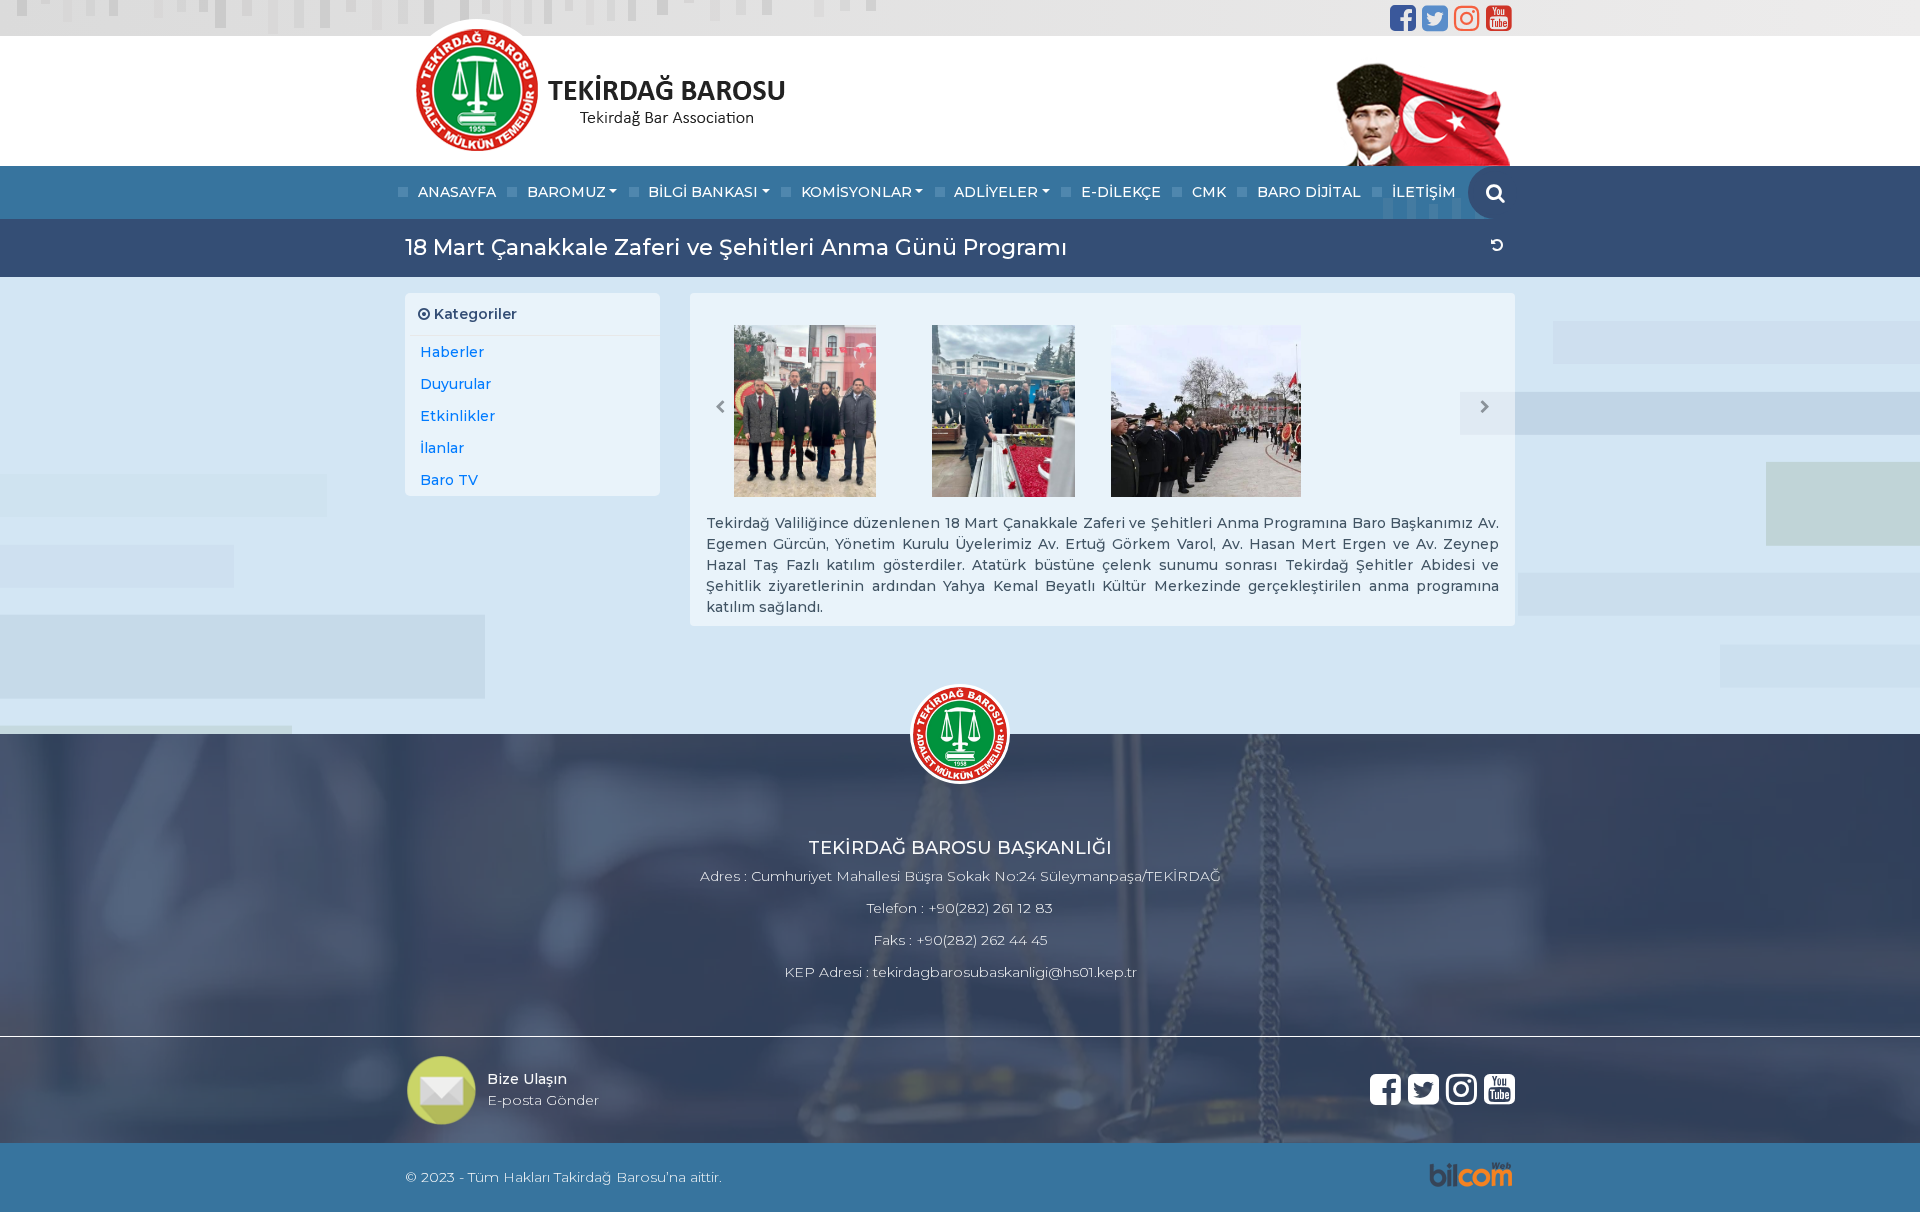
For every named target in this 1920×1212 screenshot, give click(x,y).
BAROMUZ (566, 192)
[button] (720, 407)
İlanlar (442, 448)
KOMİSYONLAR (856, 192)
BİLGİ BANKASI (703, 192)
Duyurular (455, 384)
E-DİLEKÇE (1121, 192)
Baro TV (449, 480)
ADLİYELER (996, 192)
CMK (1209, 192)
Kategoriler (473, 314)
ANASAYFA (457, 192)
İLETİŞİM (1424, 192)
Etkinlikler (457, 416)
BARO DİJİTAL (1309, 192)
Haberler (452, 352)
